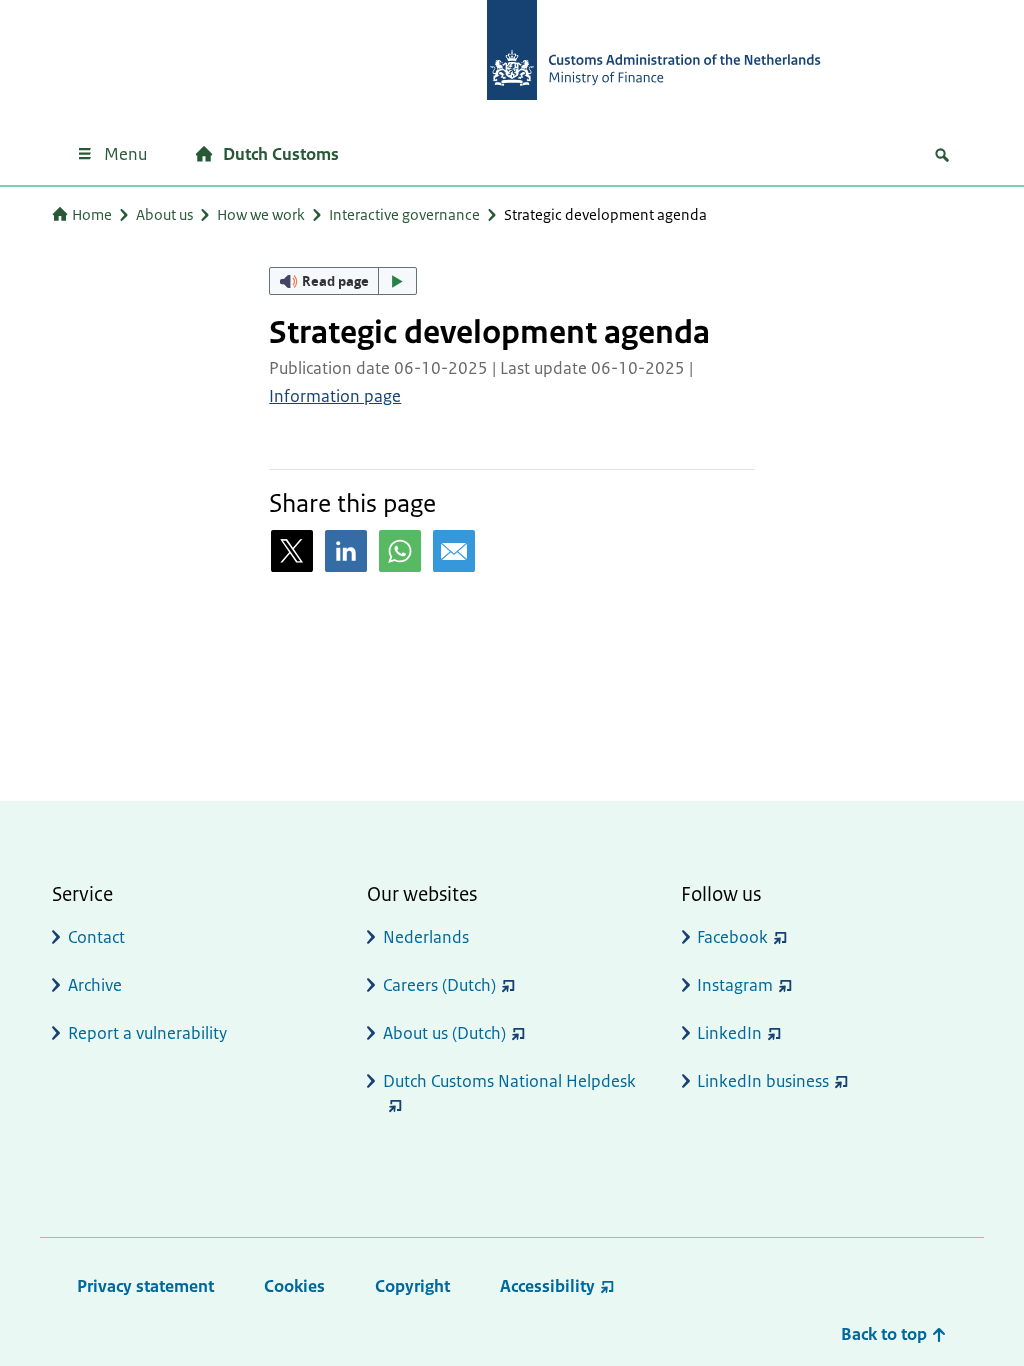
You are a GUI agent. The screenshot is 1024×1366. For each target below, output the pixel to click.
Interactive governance (404, 214)
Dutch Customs (281, 154)
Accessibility (547, 1286)
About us (164, 214)
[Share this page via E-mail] (454, 551)
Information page (335, 396)
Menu (125, 154)
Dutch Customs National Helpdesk (509, 1081)
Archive (95, 985)
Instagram (735, 985)
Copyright (412, 1286)
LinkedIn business (763, 1081)
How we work (261, 214)
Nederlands (426, 937)
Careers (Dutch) (439, 985)
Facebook (732, 937)
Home (92, 214)
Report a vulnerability (147, 1033)
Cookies (294, 1286)
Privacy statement (145, 1286)
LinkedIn (729, 1033)
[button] (343, 281)
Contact (96, 937)
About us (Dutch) (444, 1033)
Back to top (886, 1334)
